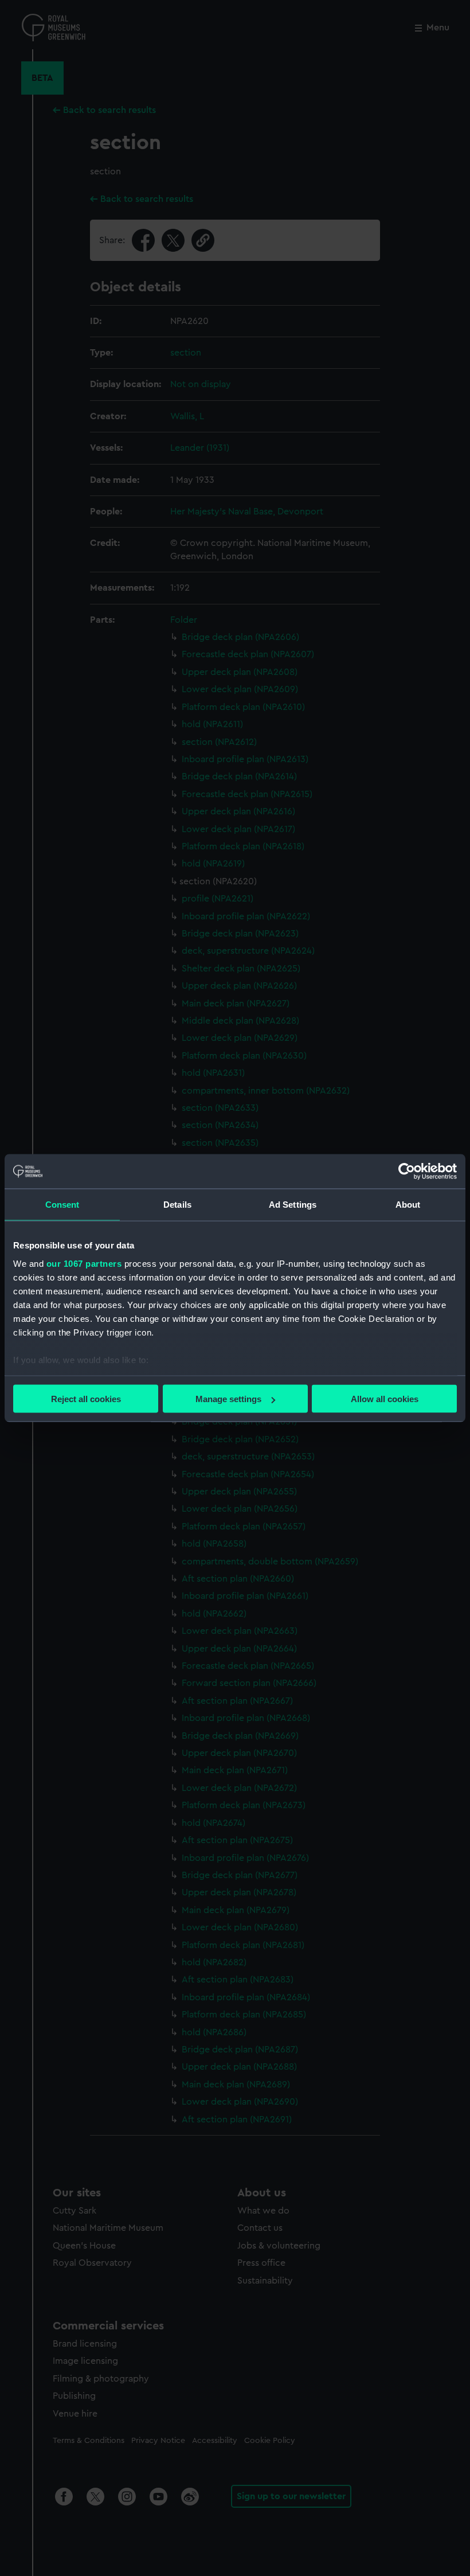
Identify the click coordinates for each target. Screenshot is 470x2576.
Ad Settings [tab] (293, 1205)
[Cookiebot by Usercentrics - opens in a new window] (407, 1172)
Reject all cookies (86, 1399)
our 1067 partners (84, 1263)
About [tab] (408, 1205)
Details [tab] (177, 1205)
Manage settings (228, 1399)
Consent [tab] (62, 1205)
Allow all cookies (385, 1399)
